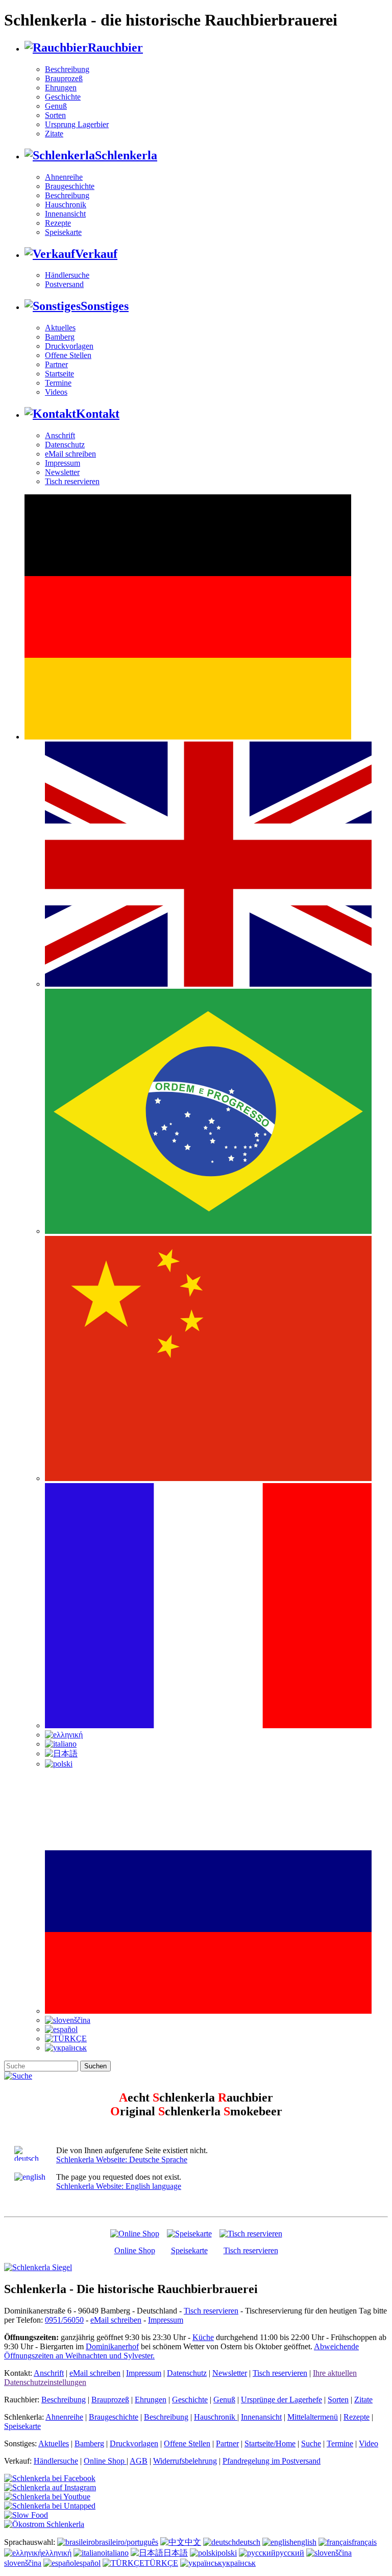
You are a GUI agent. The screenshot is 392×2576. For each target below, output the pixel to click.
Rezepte (58, 223)
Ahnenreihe (64, 177)
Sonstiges (105, 306)
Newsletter (62, 472)
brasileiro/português (127, 2542)
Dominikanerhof (112, 2346)
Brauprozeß (64, 78)
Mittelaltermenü (313, 2417)
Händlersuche (67, 275)
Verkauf (96, 254)
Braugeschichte (70, 186)
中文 (193, 2542)
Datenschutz (65, 445)
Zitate (54, 134)
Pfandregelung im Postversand (272, 2461)
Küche (203, 2337)
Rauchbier (115, 47)
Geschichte (63, 97)
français (364, 2542)
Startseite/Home (270, 2443)
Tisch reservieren (72, 481)
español (88, 2563)
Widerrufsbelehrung (185, 2461)
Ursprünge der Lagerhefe (281, 2400)
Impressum (63, 463)
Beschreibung (67, 69)
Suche (311, 2443)
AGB (139, 2461)
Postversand (64, 284)
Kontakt (98, 414)
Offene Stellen (68, 355)
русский (290, 2553)
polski (227, 2553)
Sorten (55, 115)
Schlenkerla (126, 155)
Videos (56, 392)
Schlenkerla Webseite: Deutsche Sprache (122, 2160)
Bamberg (60, 337)
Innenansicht (65, 214)
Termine (58, 383)
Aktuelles (60, 328)
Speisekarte (63, 232)
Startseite (59, 374)
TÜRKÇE (161, 2563)
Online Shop (135, 2250)
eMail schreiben (70, 454)
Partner (56, 364)
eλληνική (57, 2553)
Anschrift (60, 435)
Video (369, 2443)
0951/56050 (64, 2320)
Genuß (56, 106)
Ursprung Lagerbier (77, 124)
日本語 (176, 2553)
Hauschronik (66, 205)
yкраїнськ (239, 2563)
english (305, 2542)
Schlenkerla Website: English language (119, 2186)
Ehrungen (61, 88)
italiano (117, 2553)
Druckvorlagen (69, 346)
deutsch (248, 2542)
